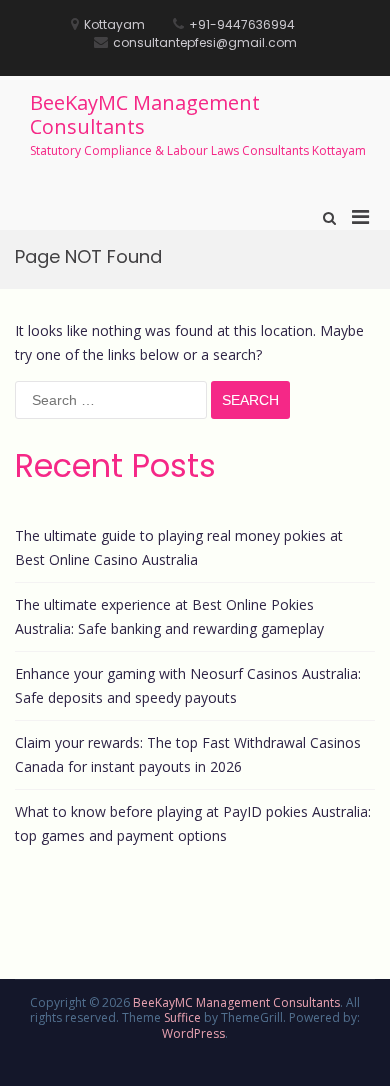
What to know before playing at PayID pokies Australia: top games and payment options (193, 823)
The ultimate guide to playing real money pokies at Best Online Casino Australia (179, 547)
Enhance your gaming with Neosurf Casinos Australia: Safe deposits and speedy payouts (188, 685)
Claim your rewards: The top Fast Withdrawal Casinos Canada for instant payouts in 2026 (188, 754)
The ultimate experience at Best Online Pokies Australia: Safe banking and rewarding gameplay (169, 616)
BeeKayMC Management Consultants (145, 114)
